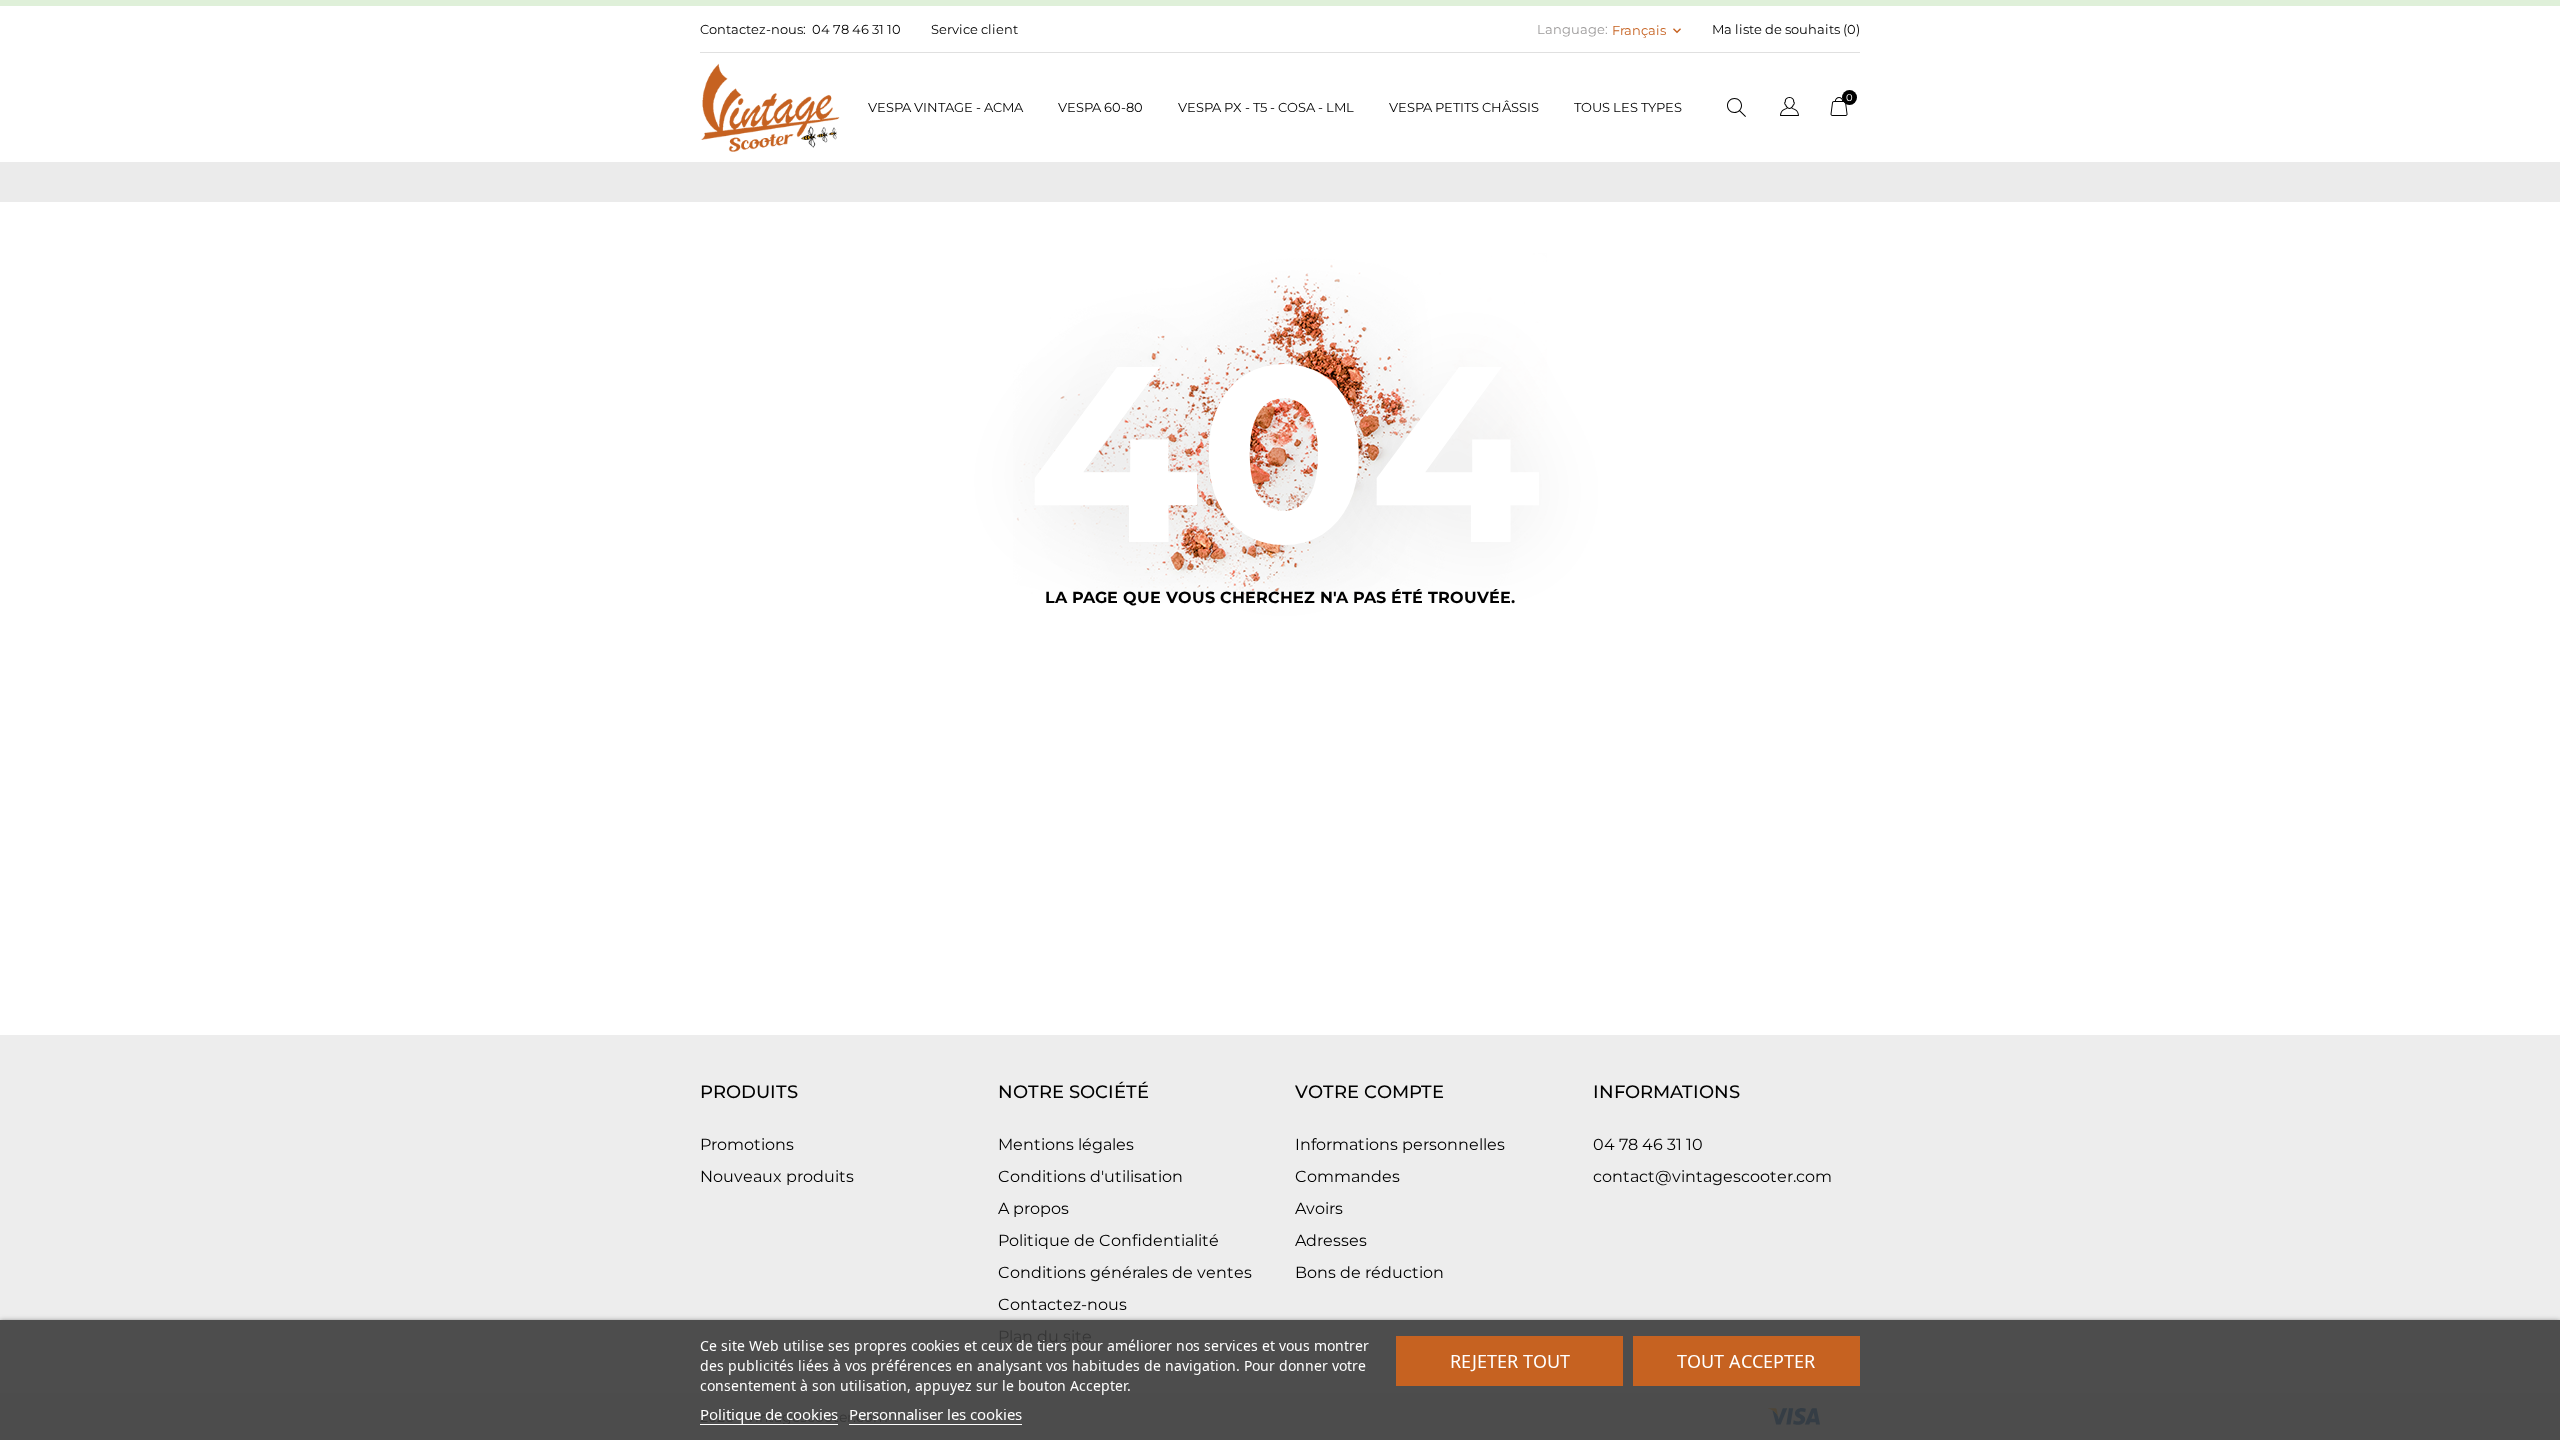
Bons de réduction (1369, 1272)
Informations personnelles (1400, 1144)
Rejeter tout (1510, 1361)
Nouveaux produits (777, 1176)
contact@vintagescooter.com (1712, 1176)
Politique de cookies (769, 1414)
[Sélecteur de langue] (1789, 109)
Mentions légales (1066, 1144)
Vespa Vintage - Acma (945, 107)
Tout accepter (1746, 1361)
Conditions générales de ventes (1125, 1272)
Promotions (747, 1144)
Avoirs (1319, 1208)
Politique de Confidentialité (1108, 1240)
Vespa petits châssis (1464, 107)
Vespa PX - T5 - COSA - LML (1266, 107)
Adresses (1331, 1240)
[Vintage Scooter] (770, 107)
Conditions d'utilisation (1090, 1176)
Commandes (1347, 1176)
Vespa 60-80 (1100, 107)
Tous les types (1628, 107)
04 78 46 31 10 (856, 29)
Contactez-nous (1062, 1304)
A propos (1033, 1208)
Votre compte (1369, 1092)
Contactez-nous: (753, 29)
